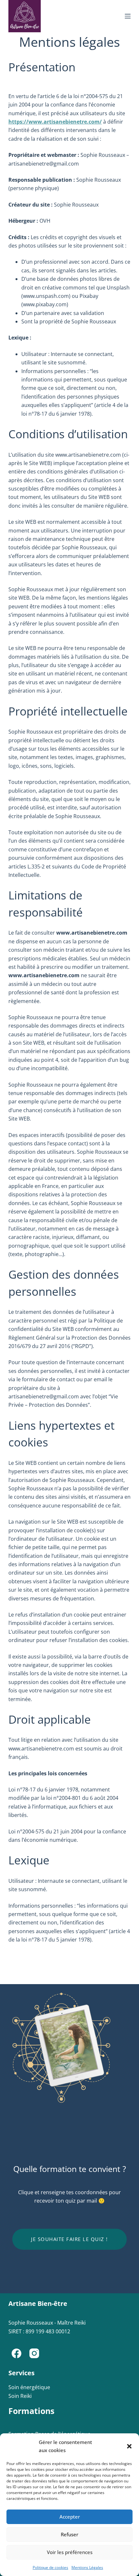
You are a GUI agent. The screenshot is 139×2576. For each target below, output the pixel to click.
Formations (31, 2411)
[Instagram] (34, 2353)
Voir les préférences (70, 2552)
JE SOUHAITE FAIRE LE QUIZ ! (69, 2239)
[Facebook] (16, 2353)
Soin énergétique (29, 2387)
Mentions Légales (87, 2567)
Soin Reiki (20, 2396)
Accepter (70, 2517)
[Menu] (128, 16)
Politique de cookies (50, 2567)
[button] (129, 2446)
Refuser (69, 2534)
